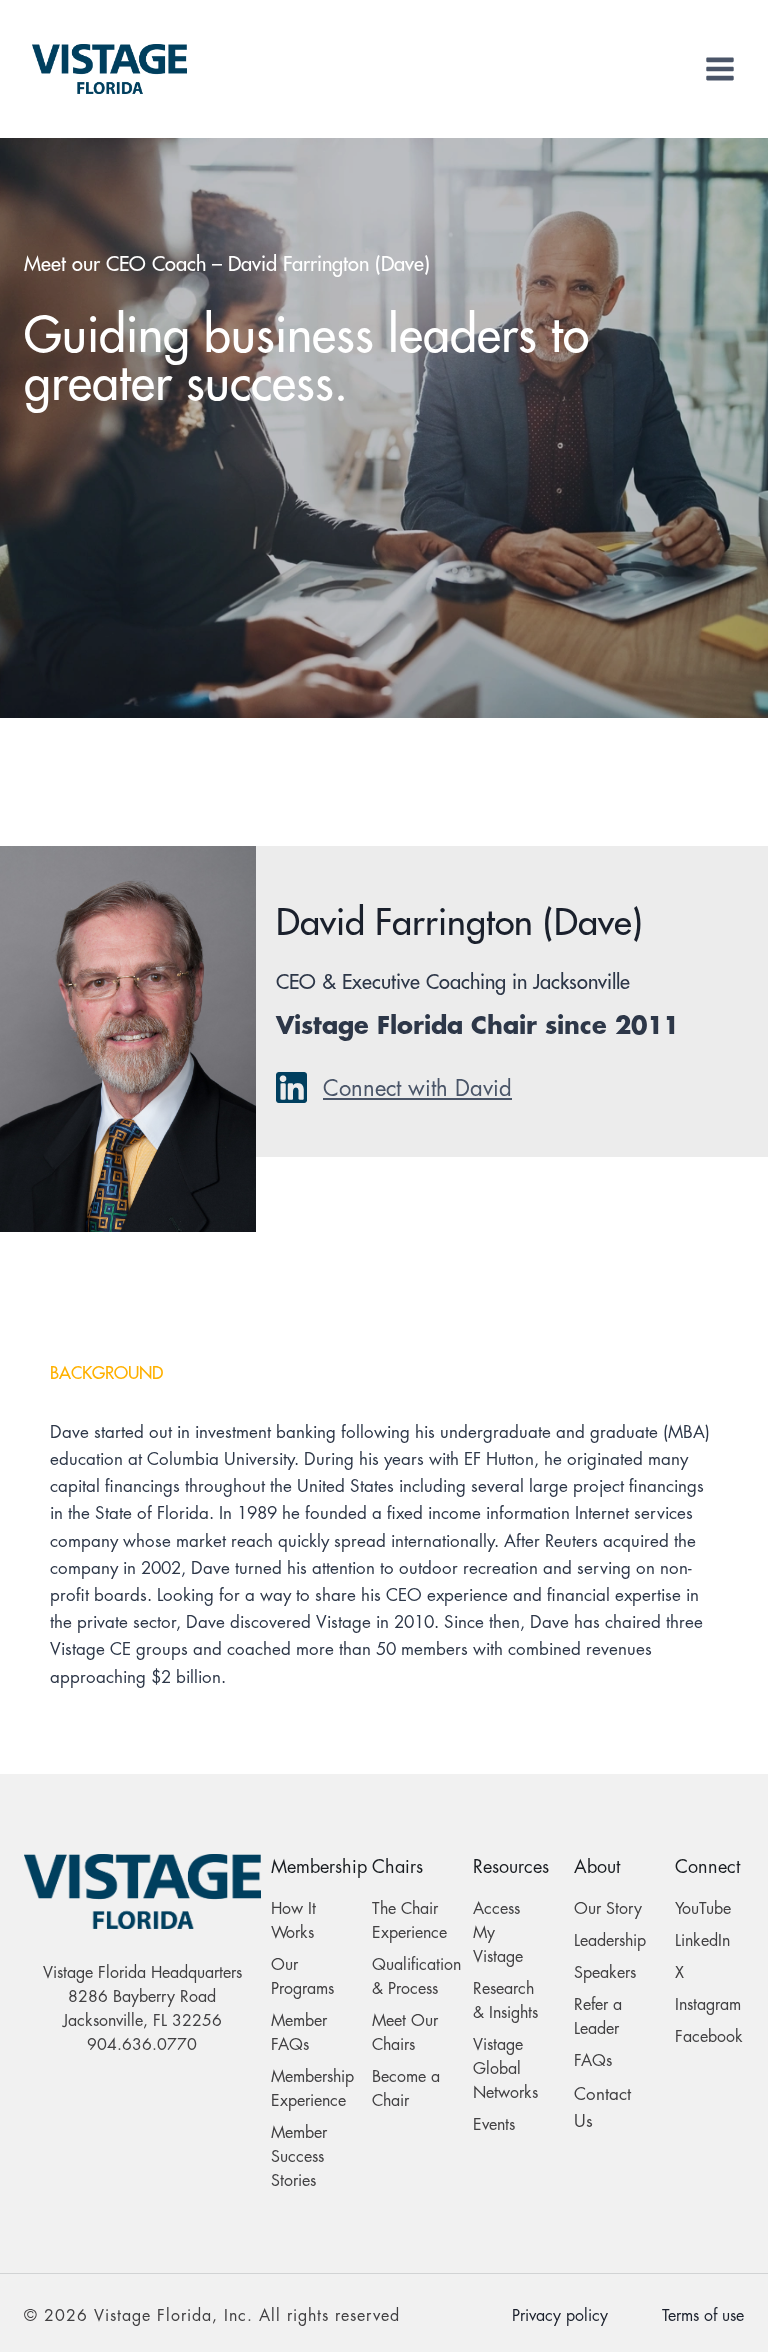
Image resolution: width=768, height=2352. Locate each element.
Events (494, 2125)
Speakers (605, 1973)
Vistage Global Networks (505, 2069)
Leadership (610, 1941)
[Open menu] (720, 69)
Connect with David (417, 1089)
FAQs (593, 2061)
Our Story (608, 1909)
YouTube (703, 1909)
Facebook (709, 2037)
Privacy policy (560, 2316)
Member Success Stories (299, 2157)
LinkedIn (702, 1941)
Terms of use (703, 2316)
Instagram (708, 2005)
